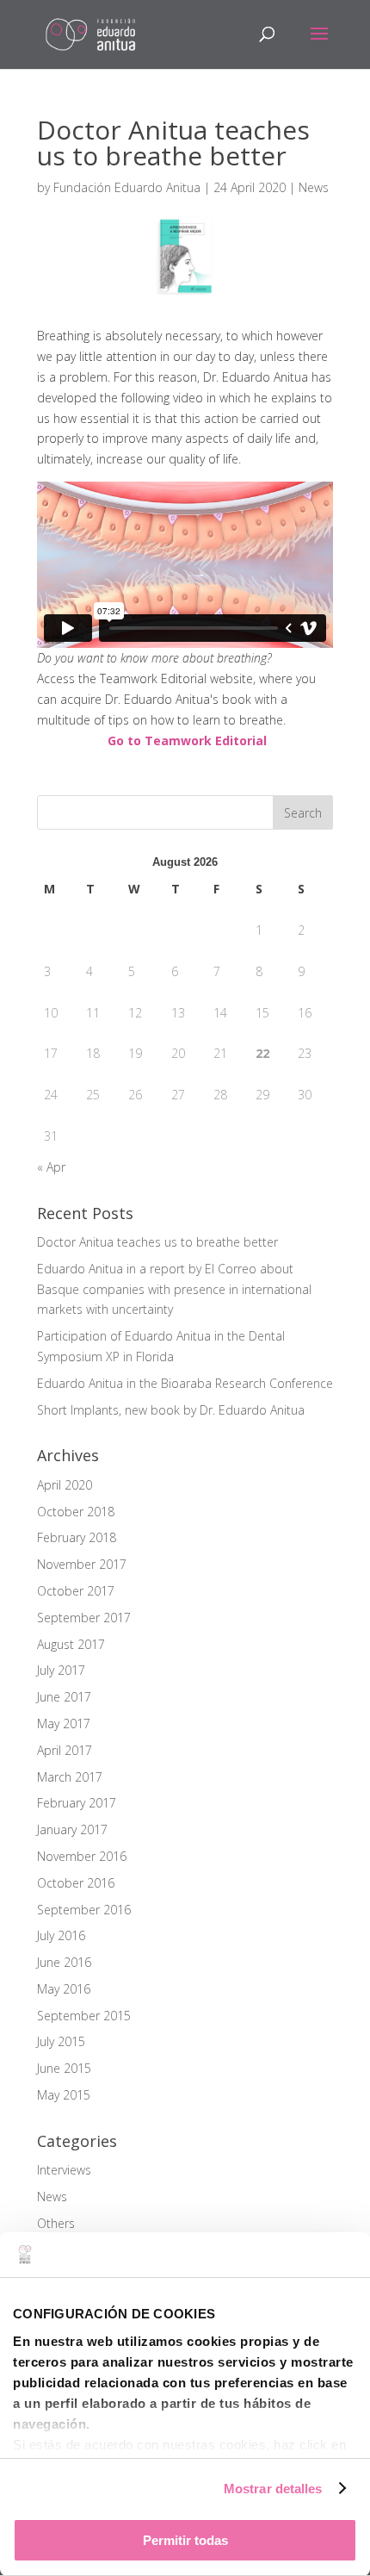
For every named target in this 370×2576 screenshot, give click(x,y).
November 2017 (82, 1564)
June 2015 (64, 2068)
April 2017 (65, 1750)
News (314, 187)
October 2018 (76, 1512)
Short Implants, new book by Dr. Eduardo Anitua (171, 1410)
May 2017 (64, 1724)
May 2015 (64, 2095)
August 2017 (71, 1644)
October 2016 (76, 1883)
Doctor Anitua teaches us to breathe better (157, 1242)
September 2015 (84, 2016)
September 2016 (84, 1910)
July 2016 (61, 1935)
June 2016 (64, 1962)
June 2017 (64, 1697)
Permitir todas (185, 2540)
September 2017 (84, 1618)
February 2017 (77, 1803)
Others (56, 2223)
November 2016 (82, 1856)
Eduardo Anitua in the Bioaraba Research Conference (185, 1383)
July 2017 (61, 1670)
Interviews (64, 2170)
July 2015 (61, 2041)
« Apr (51, 1167)
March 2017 (70, 1777)
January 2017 (72, 1829)
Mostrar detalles (273, 2489)
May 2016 (64, 1989)
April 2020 (65, 1485)
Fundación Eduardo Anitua (127, 187)
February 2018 (77, 1537)
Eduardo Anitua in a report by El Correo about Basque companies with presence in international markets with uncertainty (174, 1289)
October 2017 (76, 1591)
